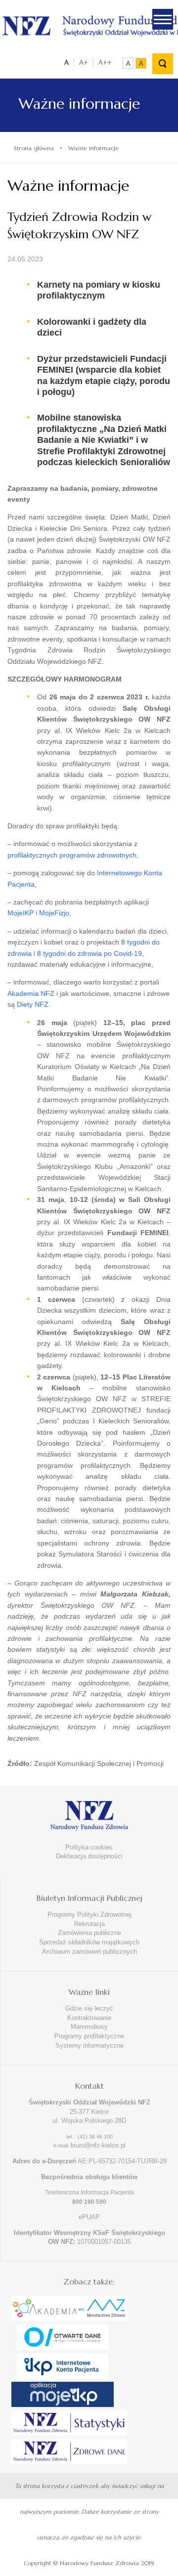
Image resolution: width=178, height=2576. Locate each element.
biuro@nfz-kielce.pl (98, 2145)
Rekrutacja (89, 1924)
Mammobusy (89, 2027)
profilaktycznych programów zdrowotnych (72, 855)
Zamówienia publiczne (89, 1933)
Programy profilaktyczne (89, 2036)
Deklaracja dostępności (89, 1856)
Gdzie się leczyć (89, 2008)
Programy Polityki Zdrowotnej (89, 1914)
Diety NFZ (33, 1004)
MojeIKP (21, 913)
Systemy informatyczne (89, 2045)
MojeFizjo (54, 913)
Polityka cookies (89, 1847)
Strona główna (34, 148)
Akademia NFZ (31, 993)
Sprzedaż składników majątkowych (89, 1942)
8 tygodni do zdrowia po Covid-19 (89, 953)
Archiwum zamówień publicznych (89, 1952)
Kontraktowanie (89, 2018)
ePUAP (89, 2217)
